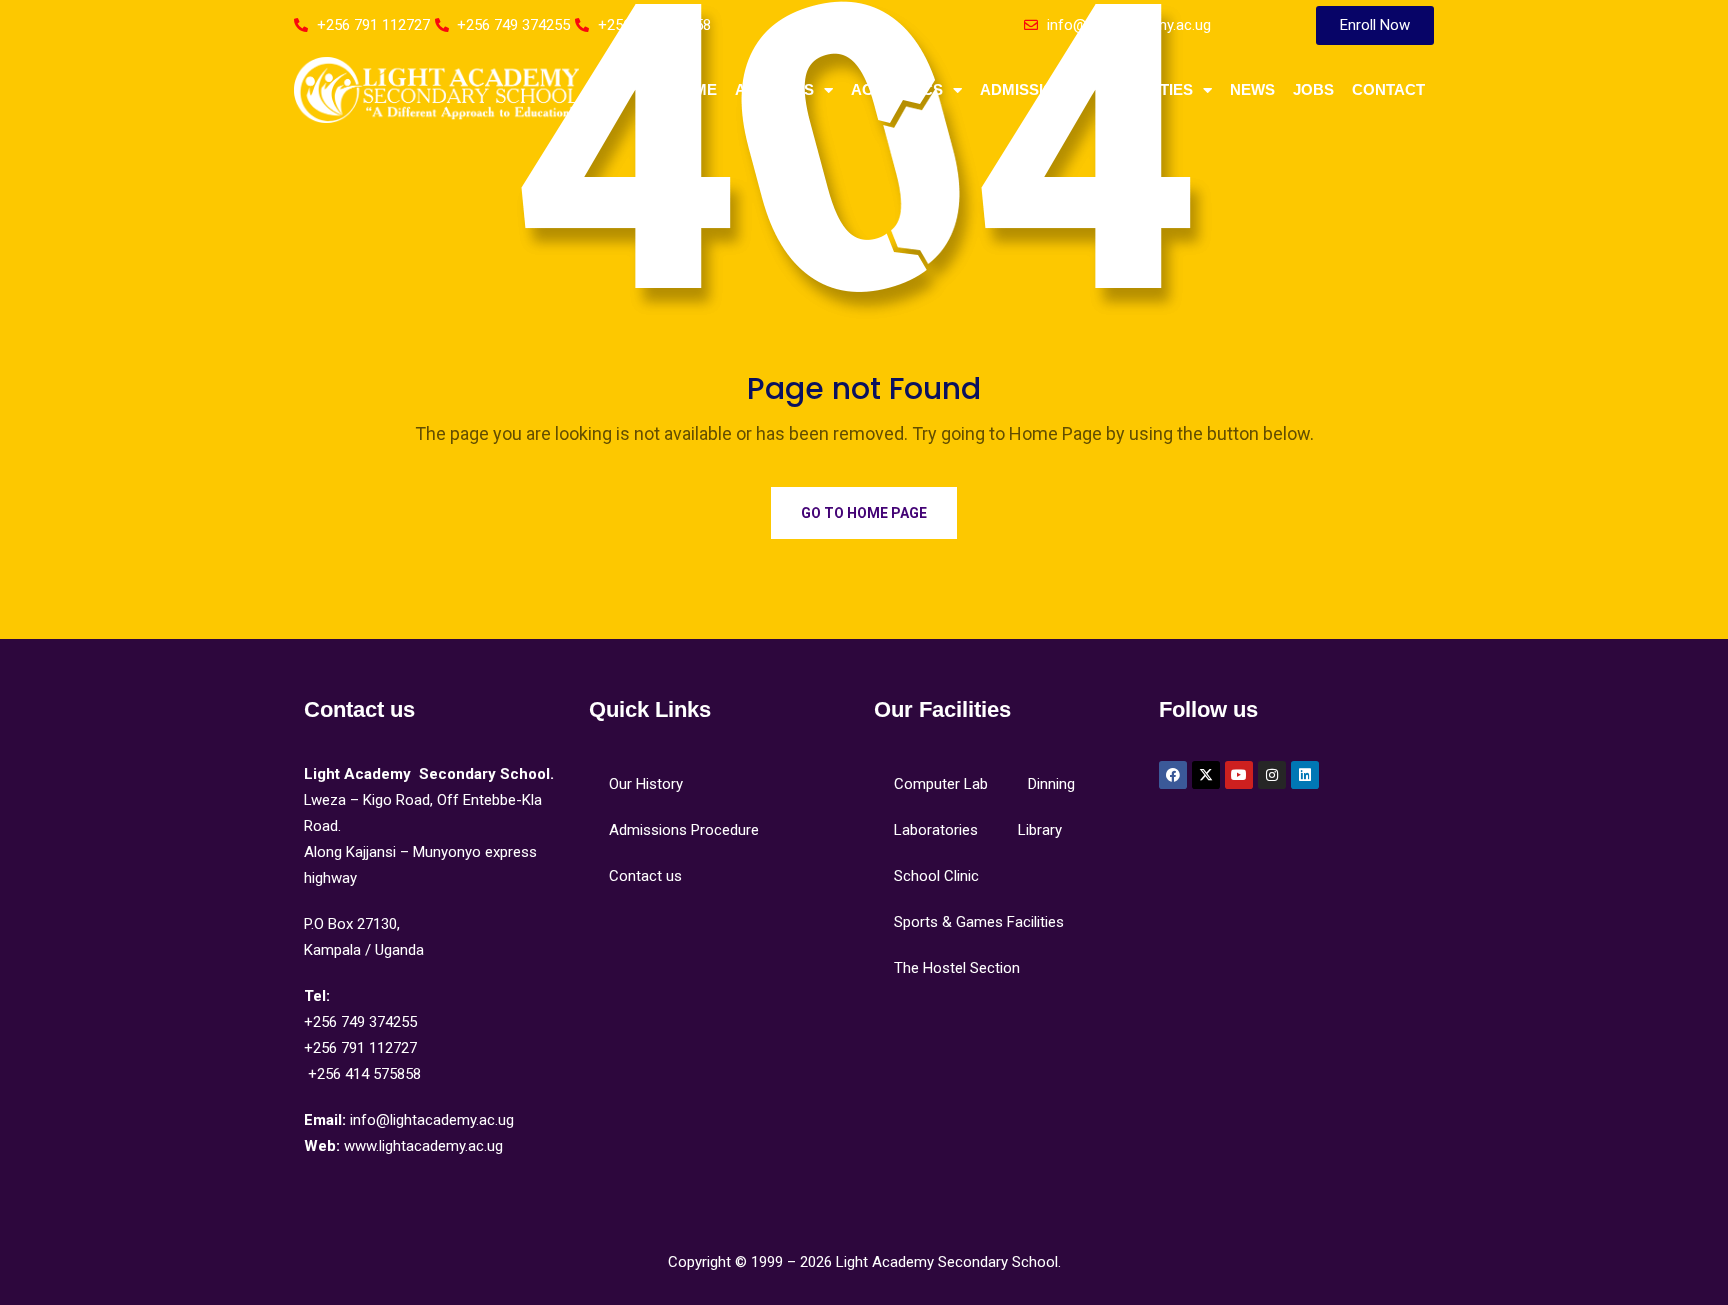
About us (774, 89)
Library (1040, 830)
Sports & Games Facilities (979, 922)
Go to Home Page (864, 513)
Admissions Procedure (684, 830)
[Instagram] (1272, 775)
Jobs (1313, 89)
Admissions (1028, 89)
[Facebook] (1173, 775)
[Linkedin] (1305, 775)
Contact (1388, 89)
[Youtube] (1239, 775)
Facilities (1153, 89)
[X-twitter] (1206, 775)
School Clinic (936, 876)
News (1252, 89)
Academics (897, 89)
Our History (646, 784)
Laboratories (936, 830)
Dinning (1051, 784)
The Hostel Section (957, 968)
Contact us (645, 876)
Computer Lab (941, 784)
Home (694, 89)
